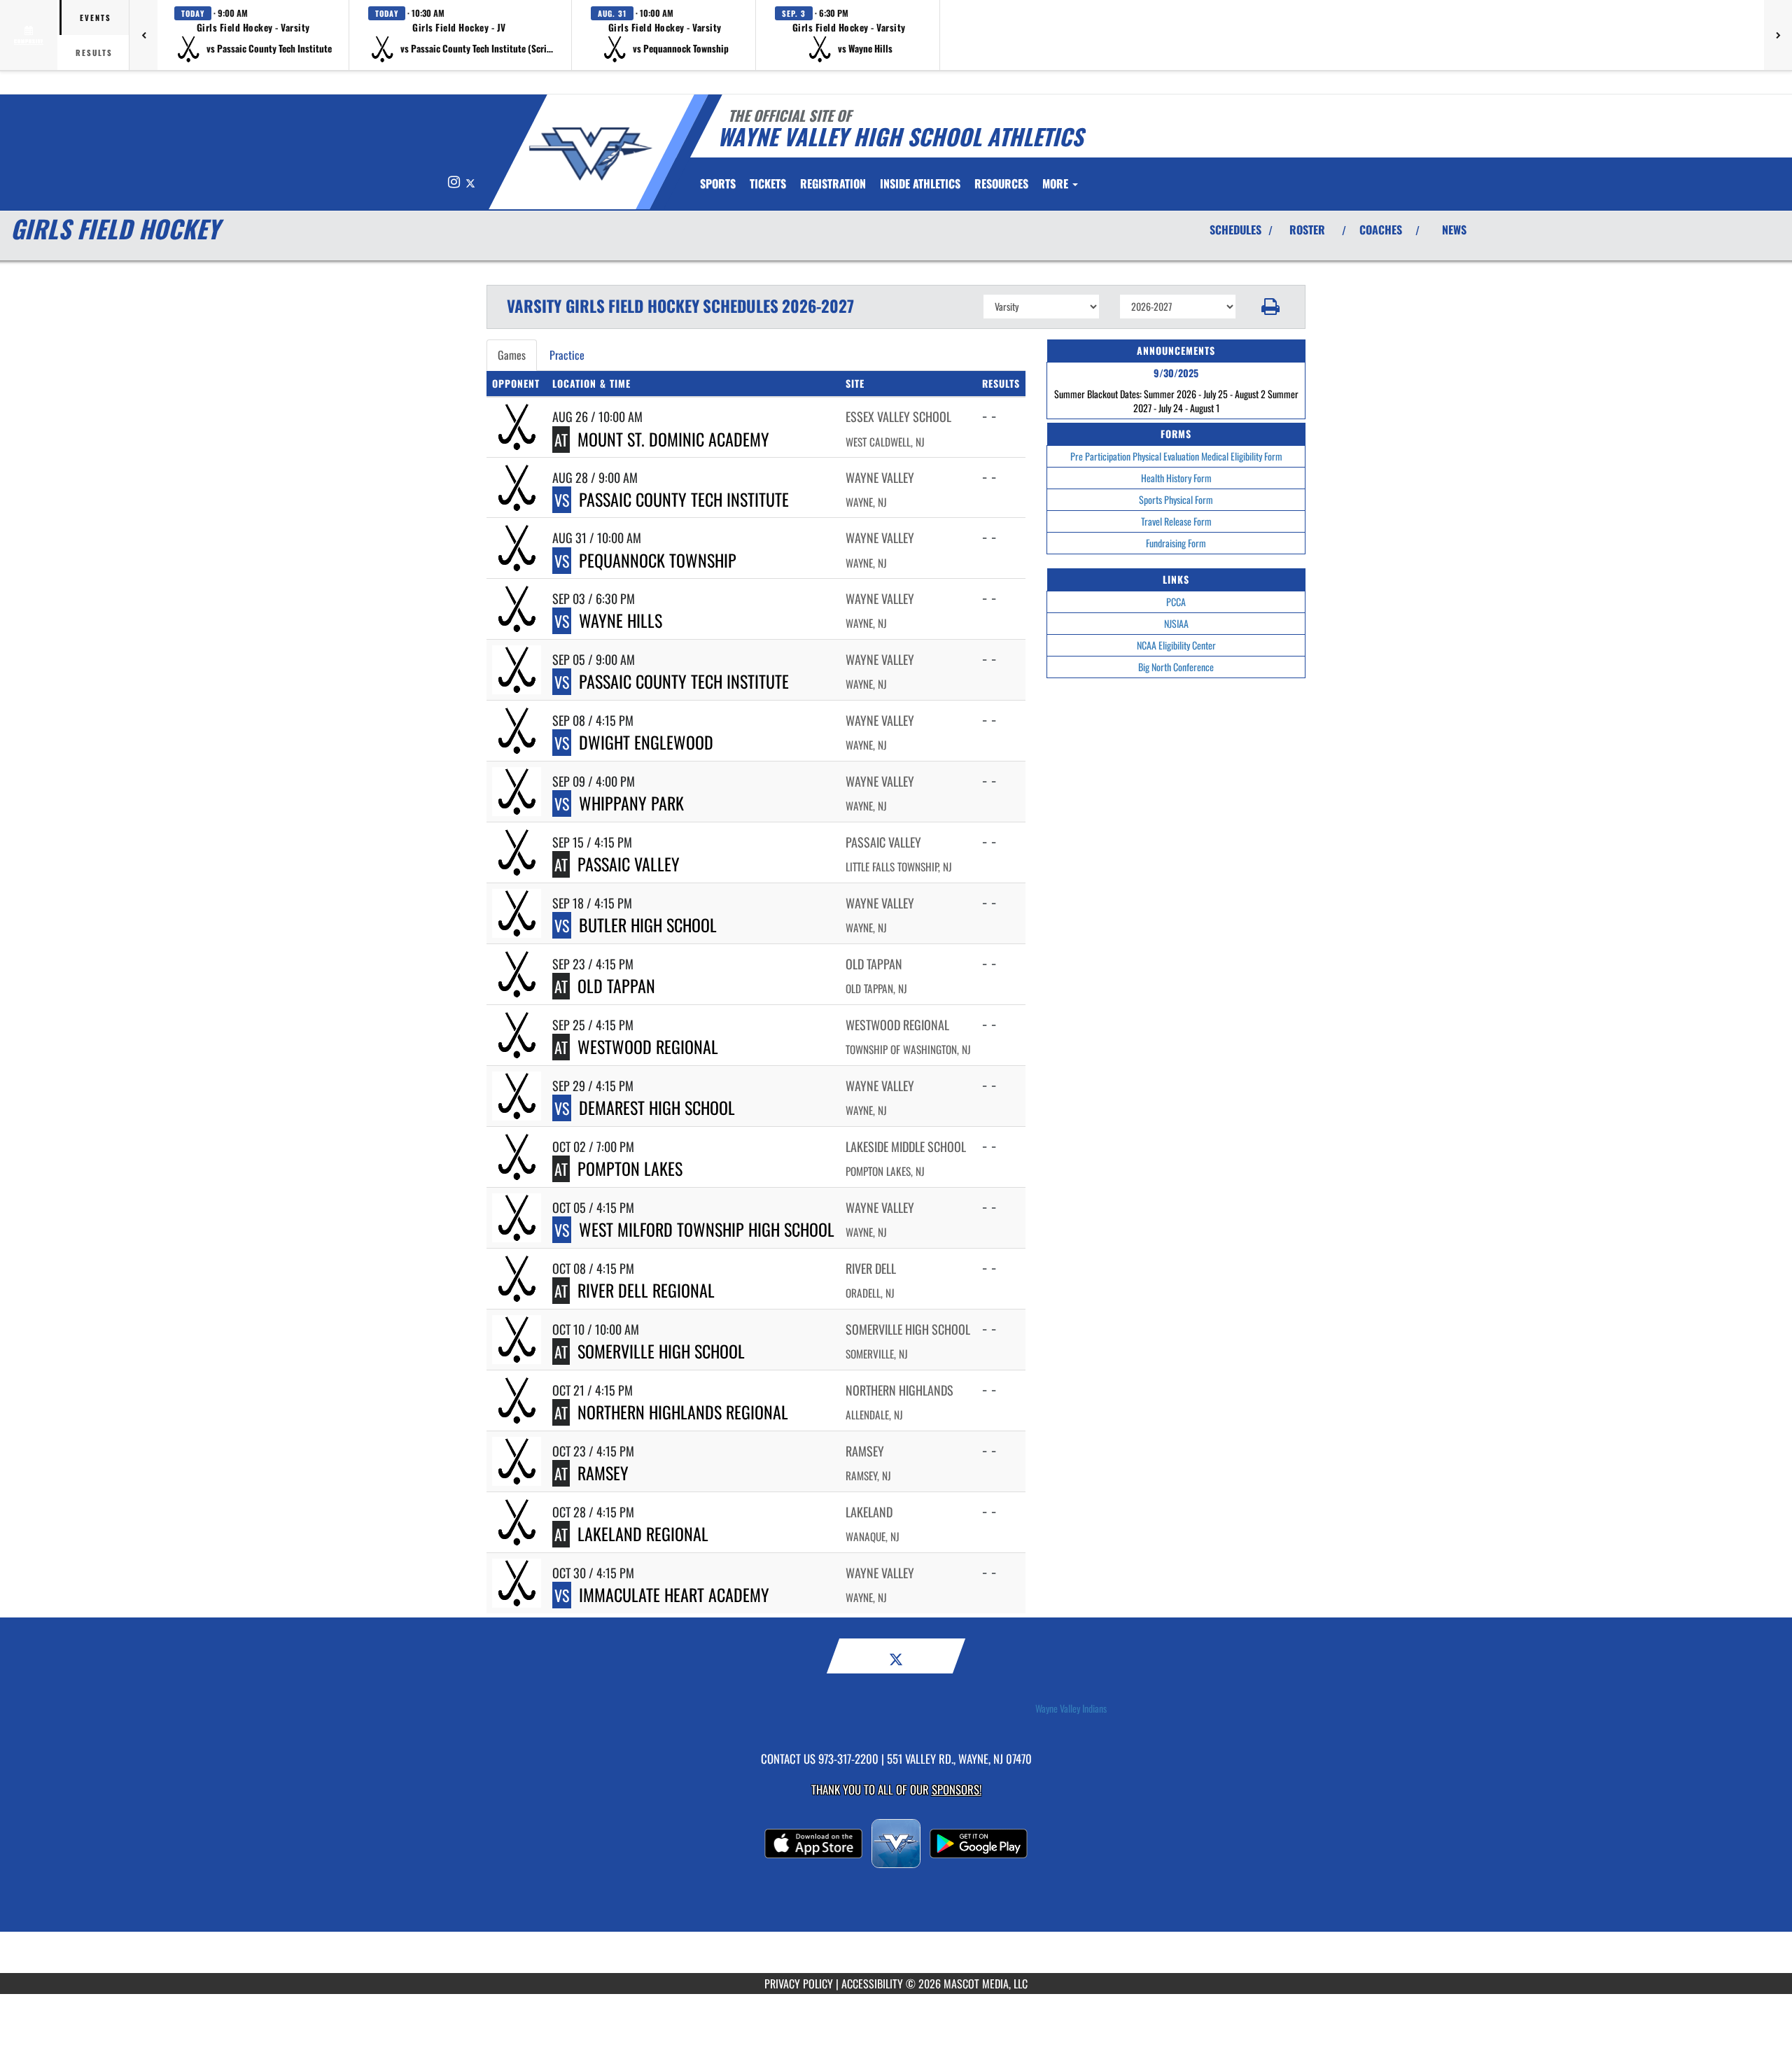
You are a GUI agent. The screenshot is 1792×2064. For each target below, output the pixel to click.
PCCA (1176, 602)
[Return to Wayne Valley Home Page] (590, 154)
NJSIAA (1176, 623)
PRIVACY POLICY (799, 1984)
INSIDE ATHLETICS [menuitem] (920, 183)
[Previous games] (143, 35)
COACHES (1381, 230)
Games (512, 355)
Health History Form (1176, 478)
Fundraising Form (1176, 543)
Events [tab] (96, 17)
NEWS (1454, 230)
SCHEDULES (1235, 230)
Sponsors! (957, 1789)
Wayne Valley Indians (1071, 1708)
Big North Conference (1176, 667)
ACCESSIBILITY (872, 1984)
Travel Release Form (1176, 521)
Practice (567, 355)
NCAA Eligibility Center (1176, 645)
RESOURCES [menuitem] (1001, 183)
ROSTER (1307, 230)
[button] (253, 35)
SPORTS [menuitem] (718, 183)
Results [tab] (94, 52)
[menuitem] (768, 183)
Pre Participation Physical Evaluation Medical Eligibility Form (1176, 456)
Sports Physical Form (1176, 499)
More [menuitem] (1057, 183)
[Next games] (1778, 35)
